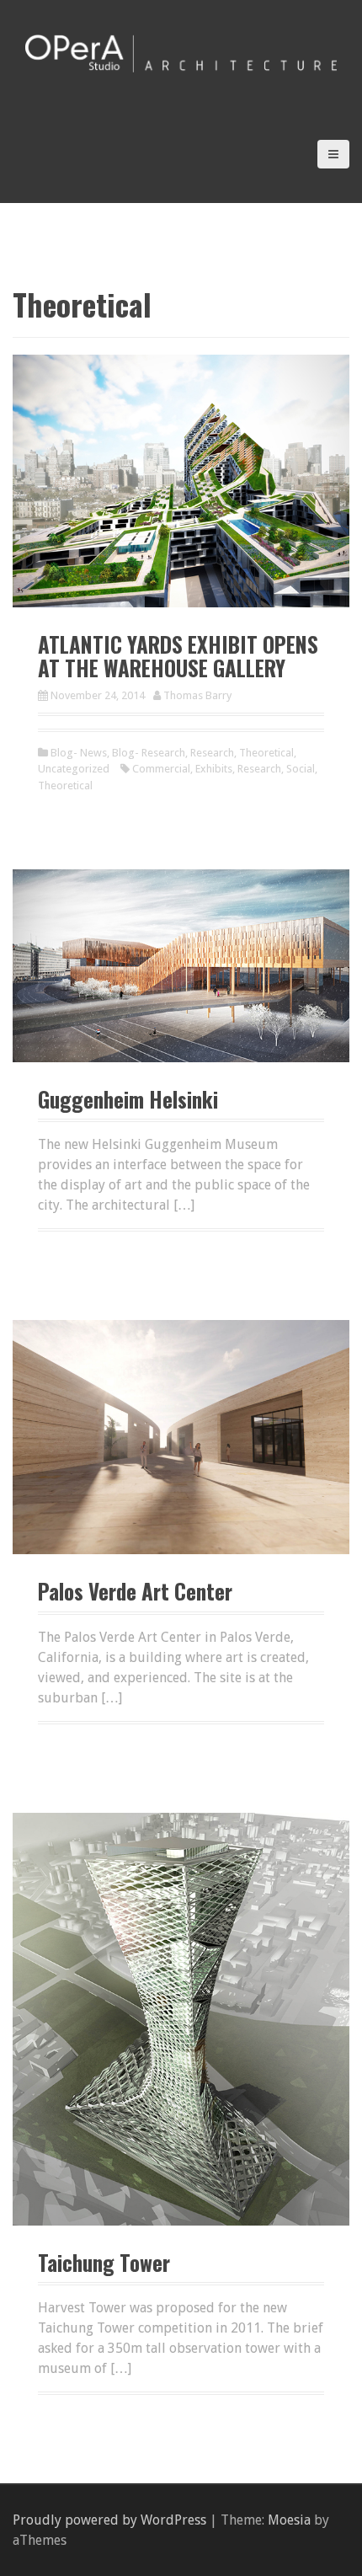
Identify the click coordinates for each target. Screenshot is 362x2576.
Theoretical (266, 753)
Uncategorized (74, 769)
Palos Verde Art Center (135, 1591)
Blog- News (79, 753)
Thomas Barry (197, 695)
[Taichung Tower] (181, 2018)
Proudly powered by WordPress (109, 2520)
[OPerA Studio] (181, 52)
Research (212, 753)
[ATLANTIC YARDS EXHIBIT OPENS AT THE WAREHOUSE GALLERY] (181, 480)
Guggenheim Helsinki (128, 1099)
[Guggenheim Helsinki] (181, 965)
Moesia (289, 2520)
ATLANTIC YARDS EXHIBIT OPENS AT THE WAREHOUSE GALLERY (178, 656)
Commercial (161, 769)
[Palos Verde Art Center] (181, 1436)
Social (301, 769)
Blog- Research (149, 753)
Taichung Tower (104, 2262)
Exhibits (214, 769)
